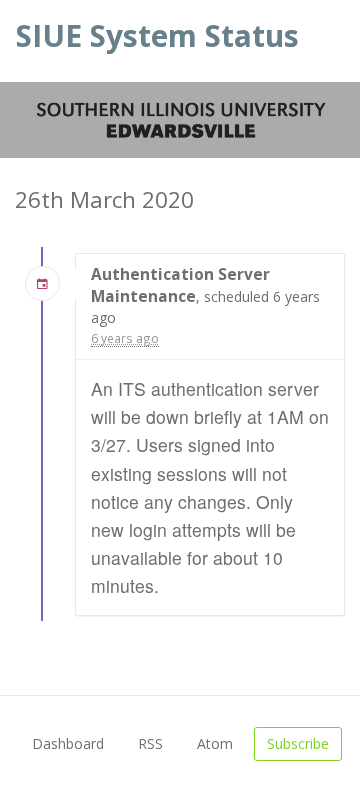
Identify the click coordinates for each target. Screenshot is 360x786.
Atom (215, 743)
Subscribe (298, 743)
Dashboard (68, 743)
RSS (150, 743)
